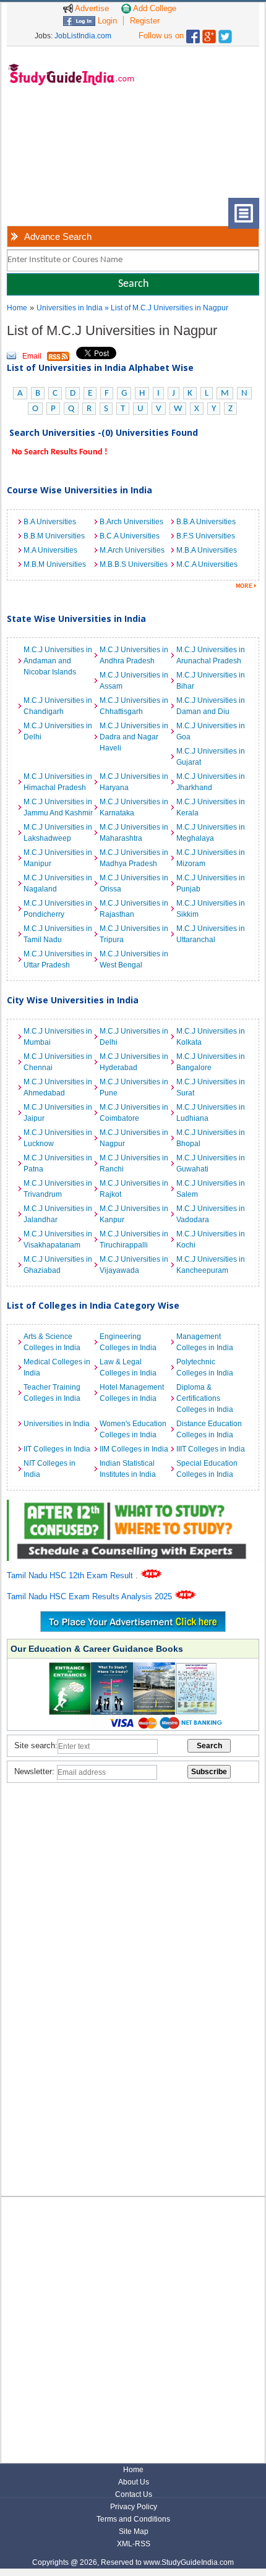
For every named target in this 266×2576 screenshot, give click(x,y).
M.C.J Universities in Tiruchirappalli (134, 1239)
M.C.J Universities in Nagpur (134, 1138)
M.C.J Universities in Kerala (211, 807)
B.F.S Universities (206, 536)
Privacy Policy (134, 2507)
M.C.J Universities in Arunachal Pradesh (211, 655)
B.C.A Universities (130, 536)
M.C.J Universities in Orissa (134, 883)
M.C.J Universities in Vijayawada (134, 1265)
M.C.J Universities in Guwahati (211, 1163)
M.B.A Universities (207, 550)
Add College (154, 8)
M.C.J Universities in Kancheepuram (211, 1265)
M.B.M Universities (55, 564)
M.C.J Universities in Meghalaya (211, 833)
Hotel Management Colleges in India (132, 1393)
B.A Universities (50, 522)
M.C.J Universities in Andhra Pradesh (134, 655)
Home (17, 308)
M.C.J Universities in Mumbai (58, 1037)
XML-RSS (134, 2544)
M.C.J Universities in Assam (134, 681)
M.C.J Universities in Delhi (58, 731)
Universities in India (71, 308)
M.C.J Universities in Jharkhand (211, 782)
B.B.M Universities (54, 536)
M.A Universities (50, 550)
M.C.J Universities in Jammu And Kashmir (58, 807)
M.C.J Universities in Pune (134, 1087)
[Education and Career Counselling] (133, 1506)
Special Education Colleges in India (207, 1469)
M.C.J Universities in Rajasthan (134, 909)
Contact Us (134, 2494)
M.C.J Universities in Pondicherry (58, 909)
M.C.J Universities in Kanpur (134, 1214)
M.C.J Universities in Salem (211, 1189)
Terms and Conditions (133, 2519)
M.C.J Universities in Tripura (134, 934)
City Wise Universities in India (73, 1000)
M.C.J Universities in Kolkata (211, 1037)
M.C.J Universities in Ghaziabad (58, 1265)
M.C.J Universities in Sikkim (211, 909)
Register (145, 21)
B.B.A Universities (206, 522)
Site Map (134, 2531)
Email (32, 356)
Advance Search (58, 236)
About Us (134, 2482)
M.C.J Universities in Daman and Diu (211, 706)
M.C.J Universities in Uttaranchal (211, 934)
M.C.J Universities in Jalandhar (58, 1214)
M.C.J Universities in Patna (58, 1163)
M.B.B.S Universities (134, 564)
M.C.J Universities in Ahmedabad (58, 1087)
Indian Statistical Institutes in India (128, 1469)
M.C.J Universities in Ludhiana (211, 1113)
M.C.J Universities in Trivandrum (58, 1189)
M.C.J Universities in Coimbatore (134, 1113)
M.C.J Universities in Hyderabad (134, 1062)
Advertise (91, 8)
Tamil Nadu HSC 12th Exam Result (71, 1575)
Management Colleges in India (205, 1342)
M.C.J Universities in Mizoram (211, 858)
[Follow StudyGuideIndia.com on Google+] (209, 34)
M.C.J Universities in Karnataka (134, 807)
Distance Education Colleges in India (209, 1429)
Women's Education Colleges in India (133, 1429)
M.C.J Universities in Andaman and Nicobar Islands (58, 661)
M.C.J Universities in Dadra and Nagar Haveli (134, 737)
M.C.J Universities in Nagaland (58, 883)
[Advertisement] (68, 151)
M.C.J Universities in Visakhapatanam (58, 1239)
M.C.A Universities (207, 564)
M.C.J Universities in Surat (211, 1087)
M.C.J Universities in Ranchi (134, 1163)
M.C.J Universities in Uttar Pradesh (58, 959)
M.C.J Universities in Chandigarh (58, 706)
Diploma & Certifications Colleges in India (205, 1398)
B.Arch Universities (131, 522)
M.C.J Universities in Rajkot (134, 1189)
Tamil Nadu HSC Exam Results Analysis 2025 (91, 1596)
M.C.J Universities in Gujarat (211, 757)
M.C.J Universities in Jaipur (58, 1113)
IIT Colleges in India (57, 1449)
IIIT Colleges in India (211, 1449)
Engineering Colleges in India (128, 1342)
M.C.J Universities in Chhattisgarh (134, 706)
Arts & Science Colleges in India (52, 1342)
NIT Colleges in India (49, 1469)
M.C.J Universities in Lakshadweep (58, 833)
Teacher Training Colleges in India (52, 1393)
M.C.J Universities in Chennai (58, 1062)
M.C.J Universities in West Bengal (134, 959)
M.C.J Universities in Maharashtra (134, 833)
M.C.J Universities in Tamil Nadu (58, 934)
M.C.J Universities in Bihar (211, 681)
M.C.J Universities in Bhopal (211, 1138)
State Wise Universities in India (76, 618)
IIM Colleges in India (134, 1449)
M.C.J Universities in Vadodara (211, 1214)
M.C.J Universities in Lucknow (58, 1138)
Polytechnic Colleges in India (205, 1367)
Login (106, 21)
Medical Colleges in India (57, 1367)
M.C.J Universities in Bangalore (211, 1062)
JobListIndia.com (83, 36)
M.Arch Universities (132, 550)
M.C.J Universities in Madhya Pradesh (134, 858)
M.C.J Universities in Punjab (211, 883)
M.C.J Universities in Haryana (134, 782)
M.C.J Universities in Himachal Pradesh (58, 782)
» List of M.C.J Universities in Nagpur (166, 308)
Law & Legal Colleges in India (128, 1367)
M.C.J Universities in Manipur (58, 858)
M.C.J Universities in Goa (211, 731)
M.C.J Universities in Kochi (211, 1239)
